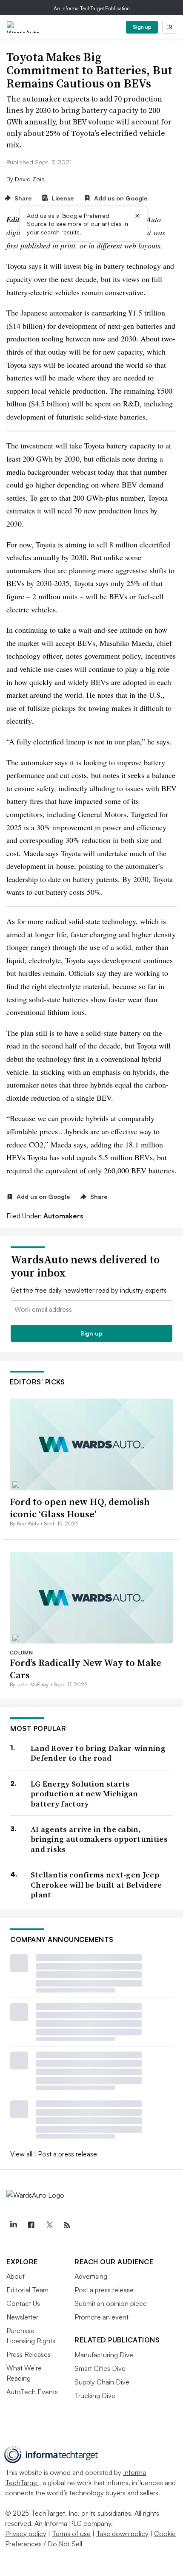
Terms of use (71, 2534)
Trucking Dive (95, 2396)
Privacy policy (26, 2534)
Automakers (63, 1216)
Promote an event (102, 2317)
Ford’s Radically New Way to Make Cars (86, 1669)
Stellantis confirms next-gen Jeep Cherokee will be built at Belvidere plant (96, 1885)
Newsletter (22, 2317)
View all (21, 2154)
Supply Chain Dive (102, 2382)
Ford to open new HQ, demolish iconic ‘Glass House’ (80, 1508)
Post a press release (67, 2154)
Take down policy (122, 2534)
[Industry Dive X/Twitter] (49, 2225)
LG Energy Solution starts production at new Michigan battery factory (84, 1794)
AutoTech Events (32, 2392)
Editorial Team (27, 2290)
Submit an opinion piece (111, 2303)
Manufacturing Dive (104, 2355)
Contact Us (23, 2303)
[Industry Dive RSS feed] (67, 2225)
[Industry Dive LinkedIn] (13, 2225)
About (16, 2276)
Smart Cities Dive (100, 2368)
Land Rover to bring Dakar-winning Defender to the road (98, 1753)
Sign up (142, 27)
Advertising (91, 2276)
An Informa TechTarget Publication (92, 8)
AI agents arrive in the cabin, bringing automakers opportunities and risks (99, 1839)
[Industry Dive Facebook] (31, 2225)
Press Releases (29, 2354)
